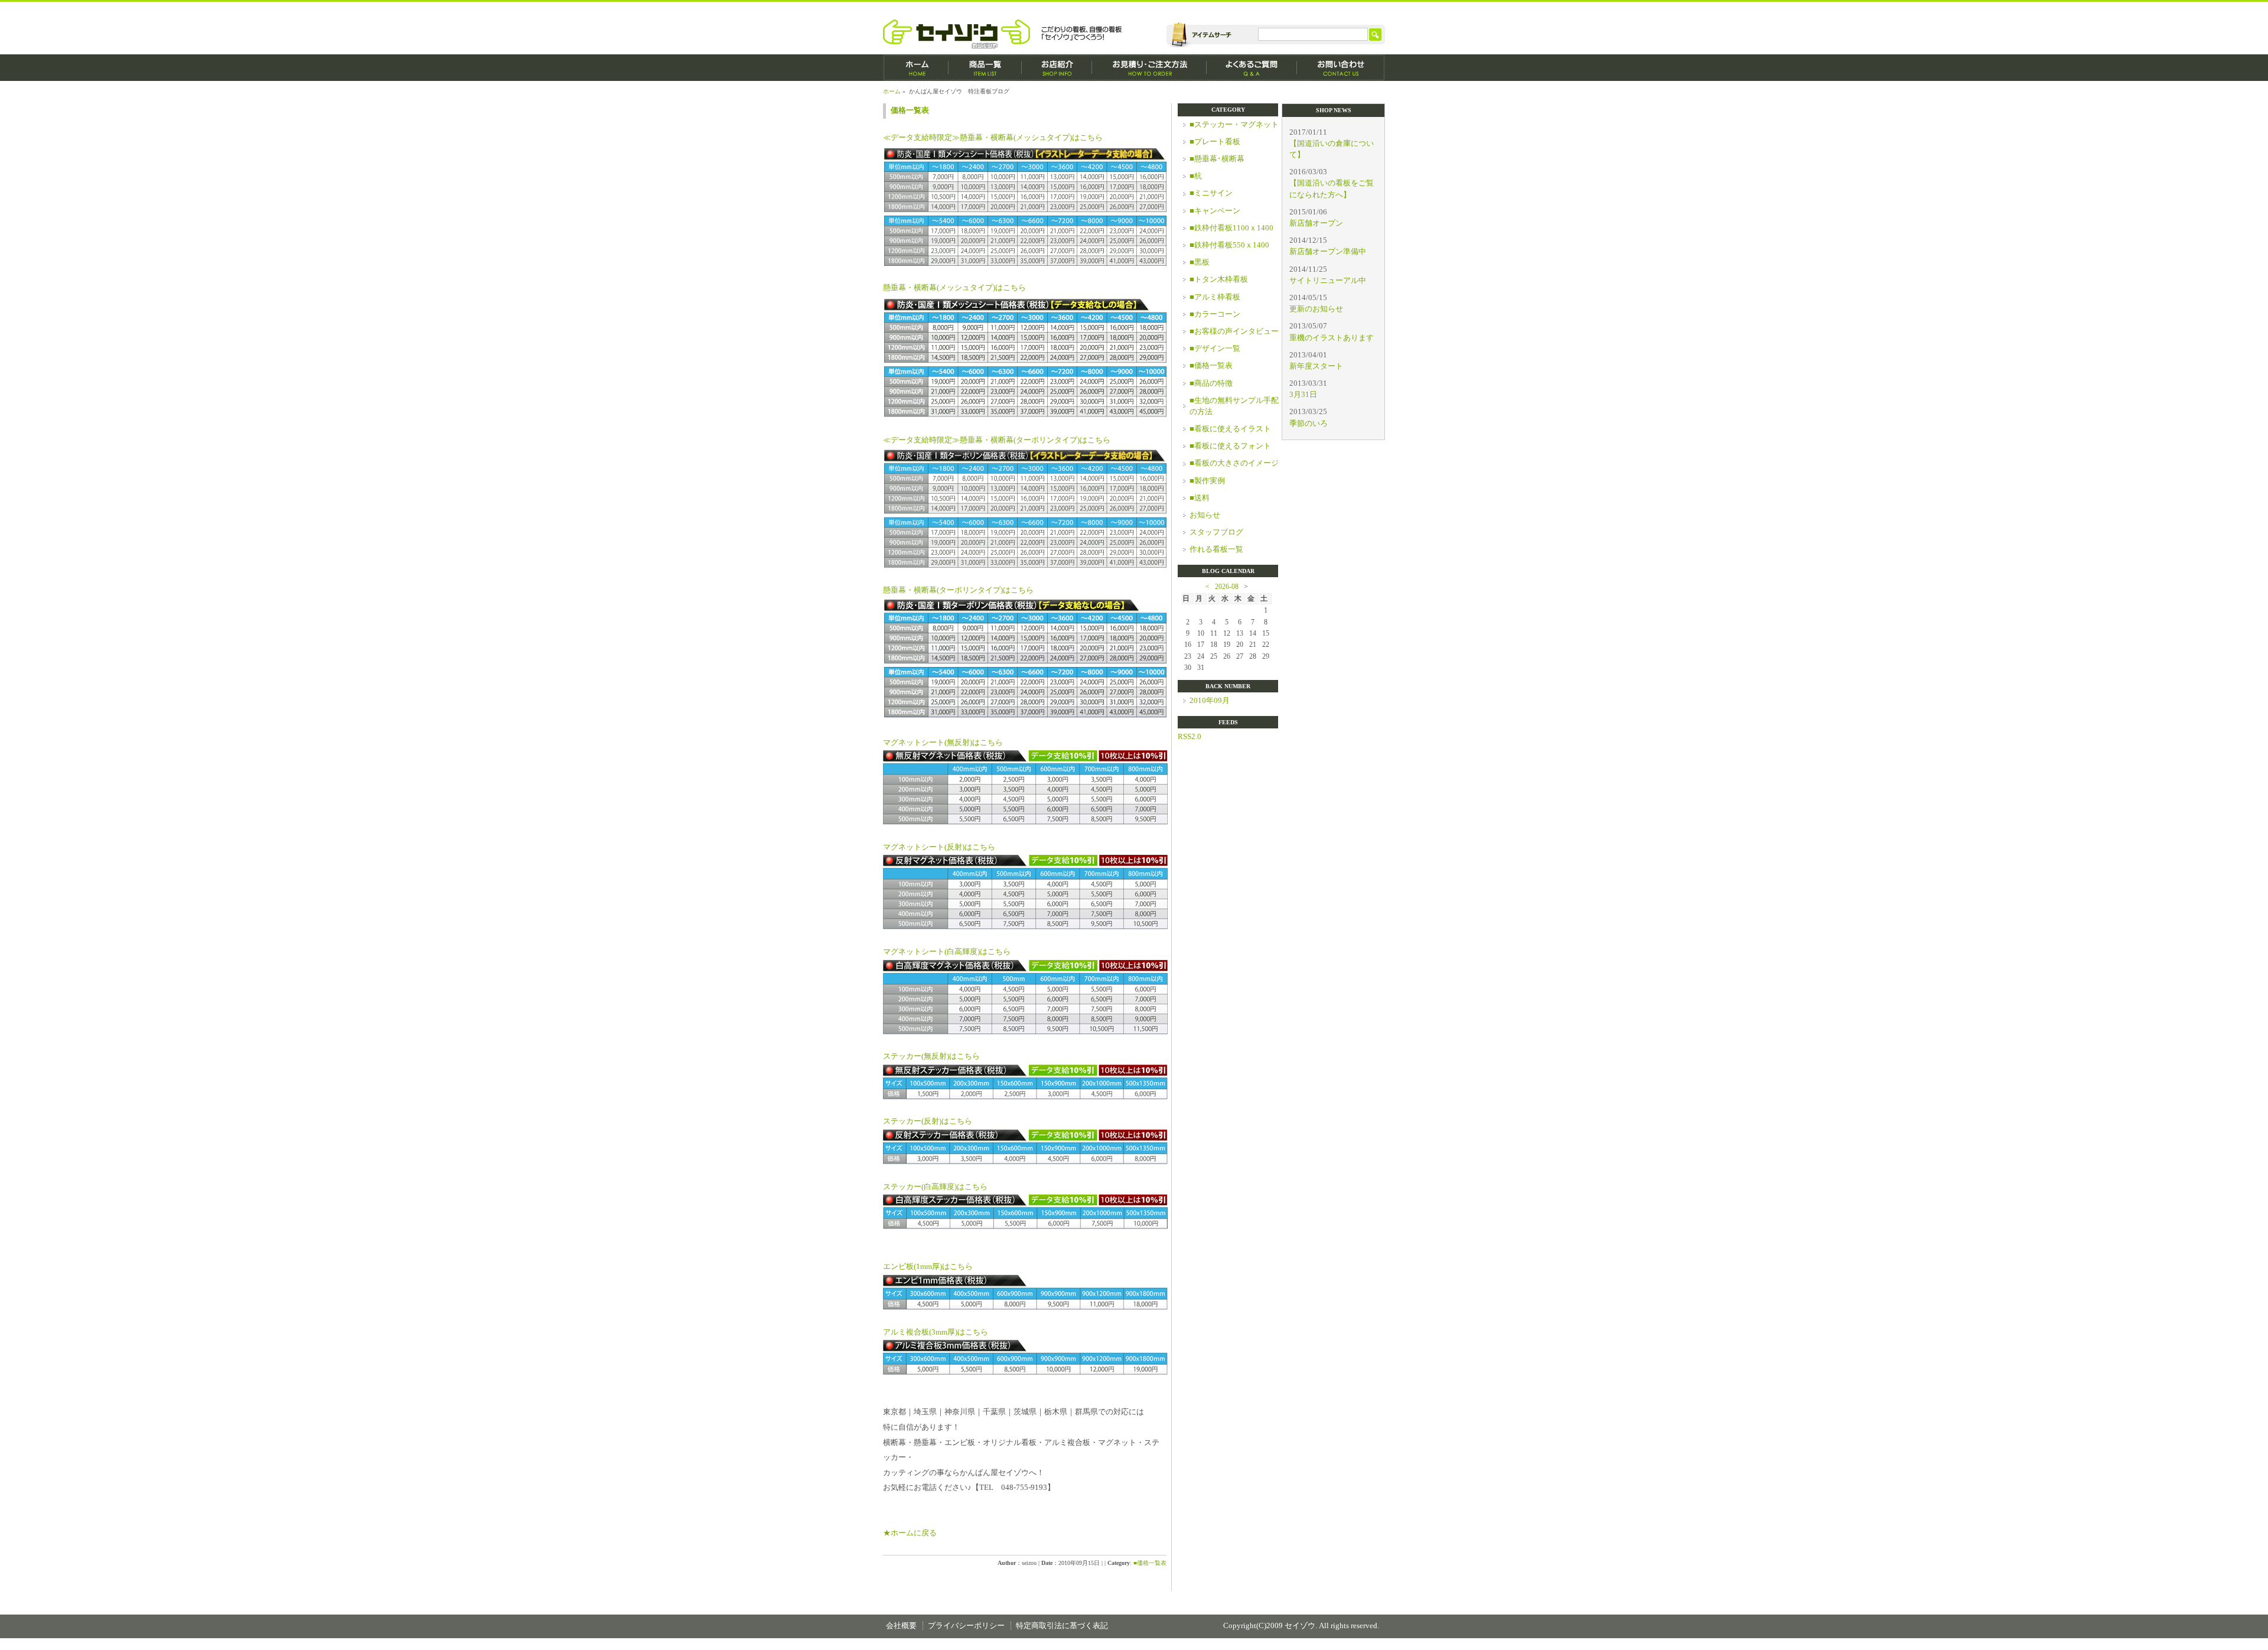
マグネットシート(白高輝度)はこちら (947, 952)
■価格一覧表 (1150, 1563)
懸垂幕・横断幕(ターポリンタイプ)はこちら (958, 590)
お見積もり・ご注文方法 (1149, 68)
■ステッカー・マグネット (1234, 125)
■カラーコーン (1215, 314)
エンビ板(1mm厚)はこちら (928, 1267)
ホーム (916, 68)
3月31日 (1303, 395)
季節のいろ (1309, 424)
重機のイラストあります (1332, 338)
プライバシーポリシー (966, 1626)
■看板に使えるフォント (1230, 446)
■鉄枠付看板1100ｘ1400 (1231, 228)
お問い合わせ (1341, 68)
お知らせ (1205, 515)
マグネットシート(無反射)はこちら (943, 743)
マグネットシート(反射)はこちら (939, 847)
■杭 (1196, 176)
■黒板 (1200, 262)
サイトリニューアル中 (1328, 281)
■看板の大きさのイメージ (1234, 463)
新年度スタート (1316, 366)
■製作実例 (1207, 481)
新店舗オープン (1316, 223)
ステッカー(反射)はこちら (928, 1121)
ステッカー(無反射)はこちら (931, 1056)
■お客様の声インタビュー (1234, 331)
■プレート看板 (1215, 142)
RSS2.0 (1190, 737)
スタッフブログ (1216, 532)
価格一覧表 (910, 110)
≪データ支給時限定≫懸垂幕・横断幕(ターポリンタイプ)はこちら (997, 440)
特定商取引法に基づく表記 (1062, 1626)
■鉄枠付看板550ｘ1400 (1229, 245)
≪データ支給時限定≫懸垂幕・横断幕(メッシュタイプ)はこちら (993, 138)
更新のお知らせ (1316, 309)
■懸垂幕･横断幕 (1217, 159)
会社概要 (901, 1626)
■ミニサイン (1211, 193)
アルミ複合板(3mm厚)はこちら (936, 1332)
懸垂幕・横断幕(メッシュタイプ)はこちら (954, 288)
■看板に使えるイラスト (1230, 429)
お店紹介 (1057, 68)
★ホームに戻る (910, 1533)
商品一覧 (985, 68)
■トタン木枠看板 (1219, 279)
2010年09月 (1210, 701)
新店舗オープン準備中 (1328, 252)
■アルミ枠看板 (1215, 297)
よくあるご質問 (1252, 68)
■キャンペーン (1215, 211)
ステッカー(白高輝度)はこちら (935, 1187)
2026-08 (1227, 587)
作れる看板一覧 (1216, 549)
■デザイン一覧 (1215, 349)
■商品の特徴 (1211, 383)
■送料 (1200, 498)
